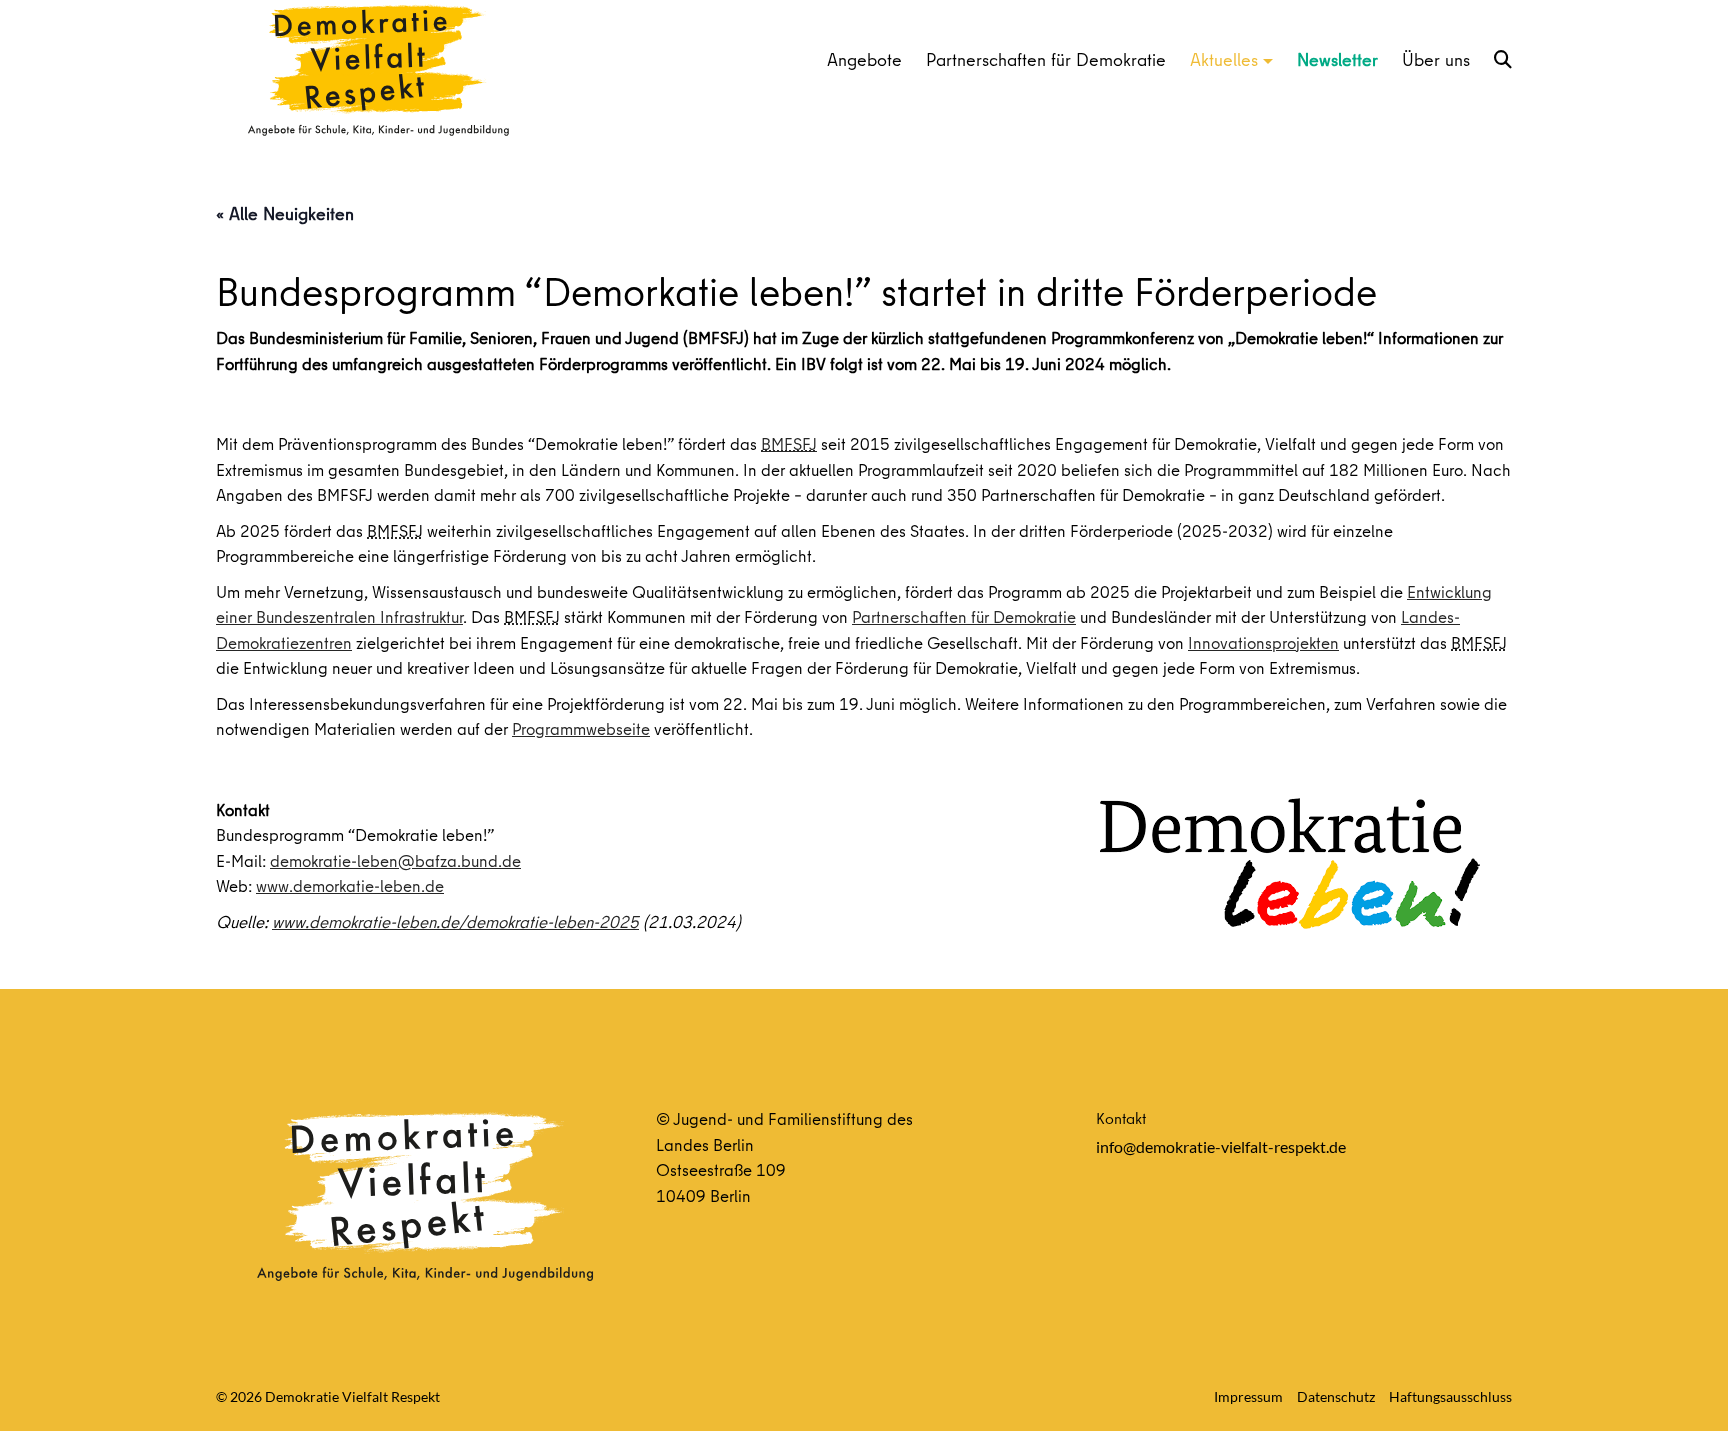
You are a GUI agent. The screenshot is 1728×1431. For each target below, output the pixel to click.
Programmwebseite (581, 728)
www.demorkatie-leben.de (350, 885)
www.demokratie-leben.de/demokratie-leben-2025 (455, 921)
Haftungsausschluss (1450, 1396)
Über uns (1436, 59)
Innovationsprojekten (1263, 642)
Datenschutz (1336, 1396)
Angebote (864, 59)
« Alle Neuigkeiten (285, 213)
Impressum (1248, 1396)
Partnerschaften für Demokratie (1046, 59)
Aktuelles (1224, 59)
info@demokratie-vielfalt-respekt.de (1221, 1146)
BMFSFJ (789, 443)
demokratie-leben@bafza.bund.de (395, 860)
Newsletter (1337, 59)
